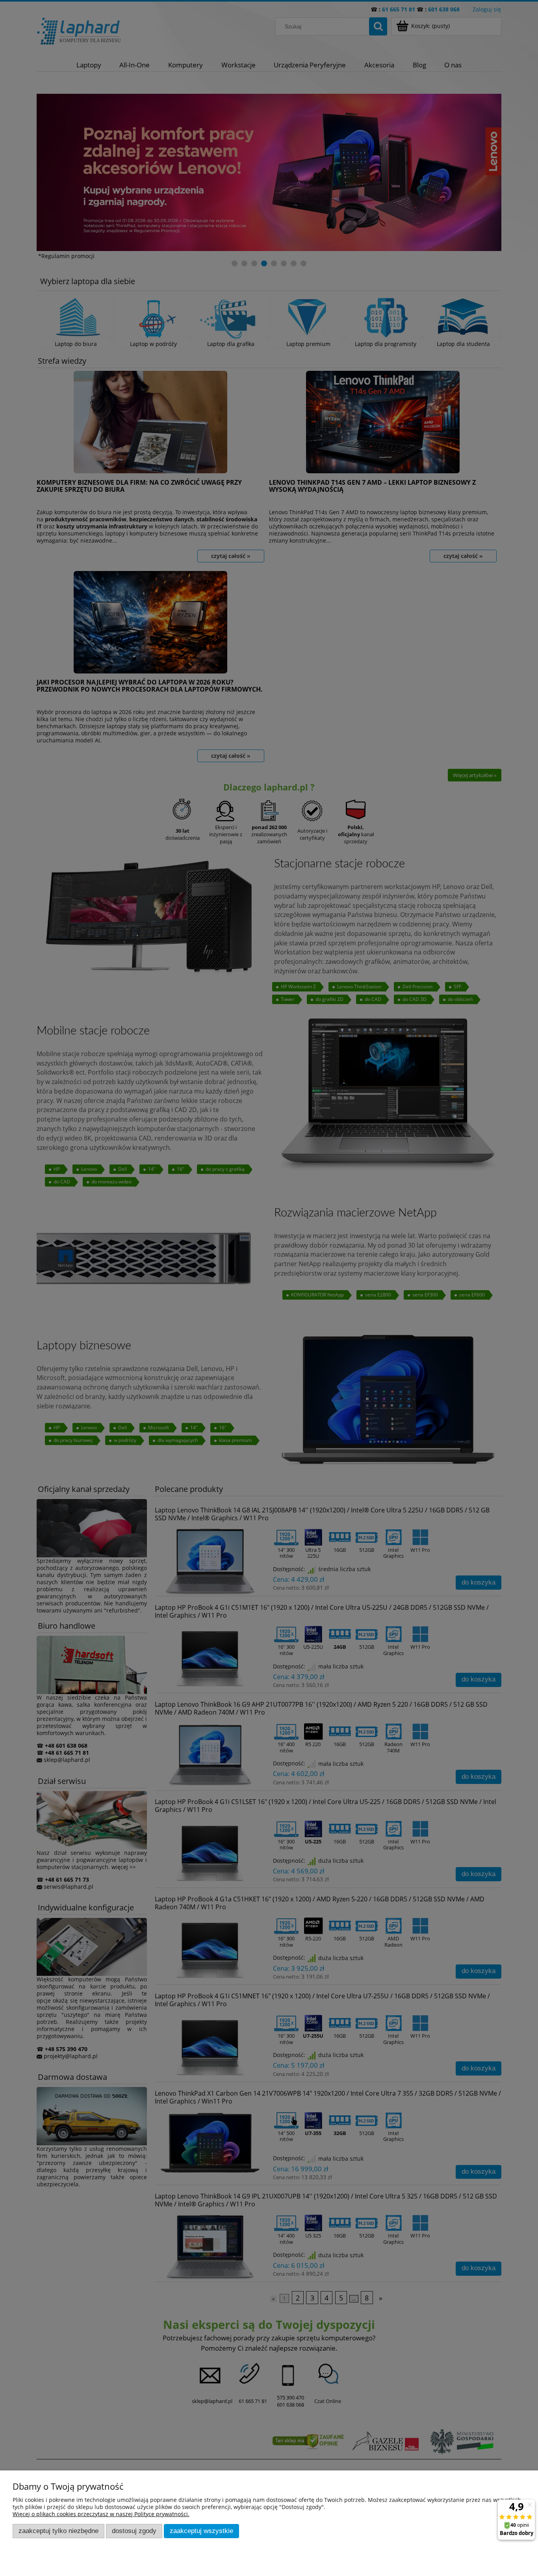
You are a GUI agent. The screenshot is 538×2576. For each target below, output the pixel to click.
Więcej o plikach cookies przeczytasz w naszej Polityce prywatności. (101, 2514)
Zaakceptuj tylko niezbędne (58, 2531)
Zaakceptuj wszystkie (201, 2531)
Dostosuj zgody (134, 2531)
